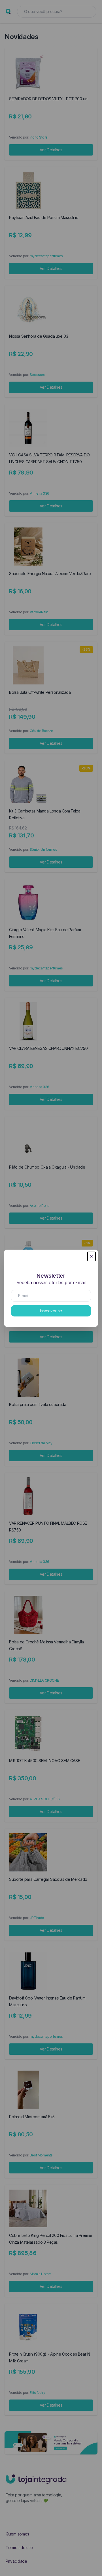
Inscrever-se (51, 1311)
